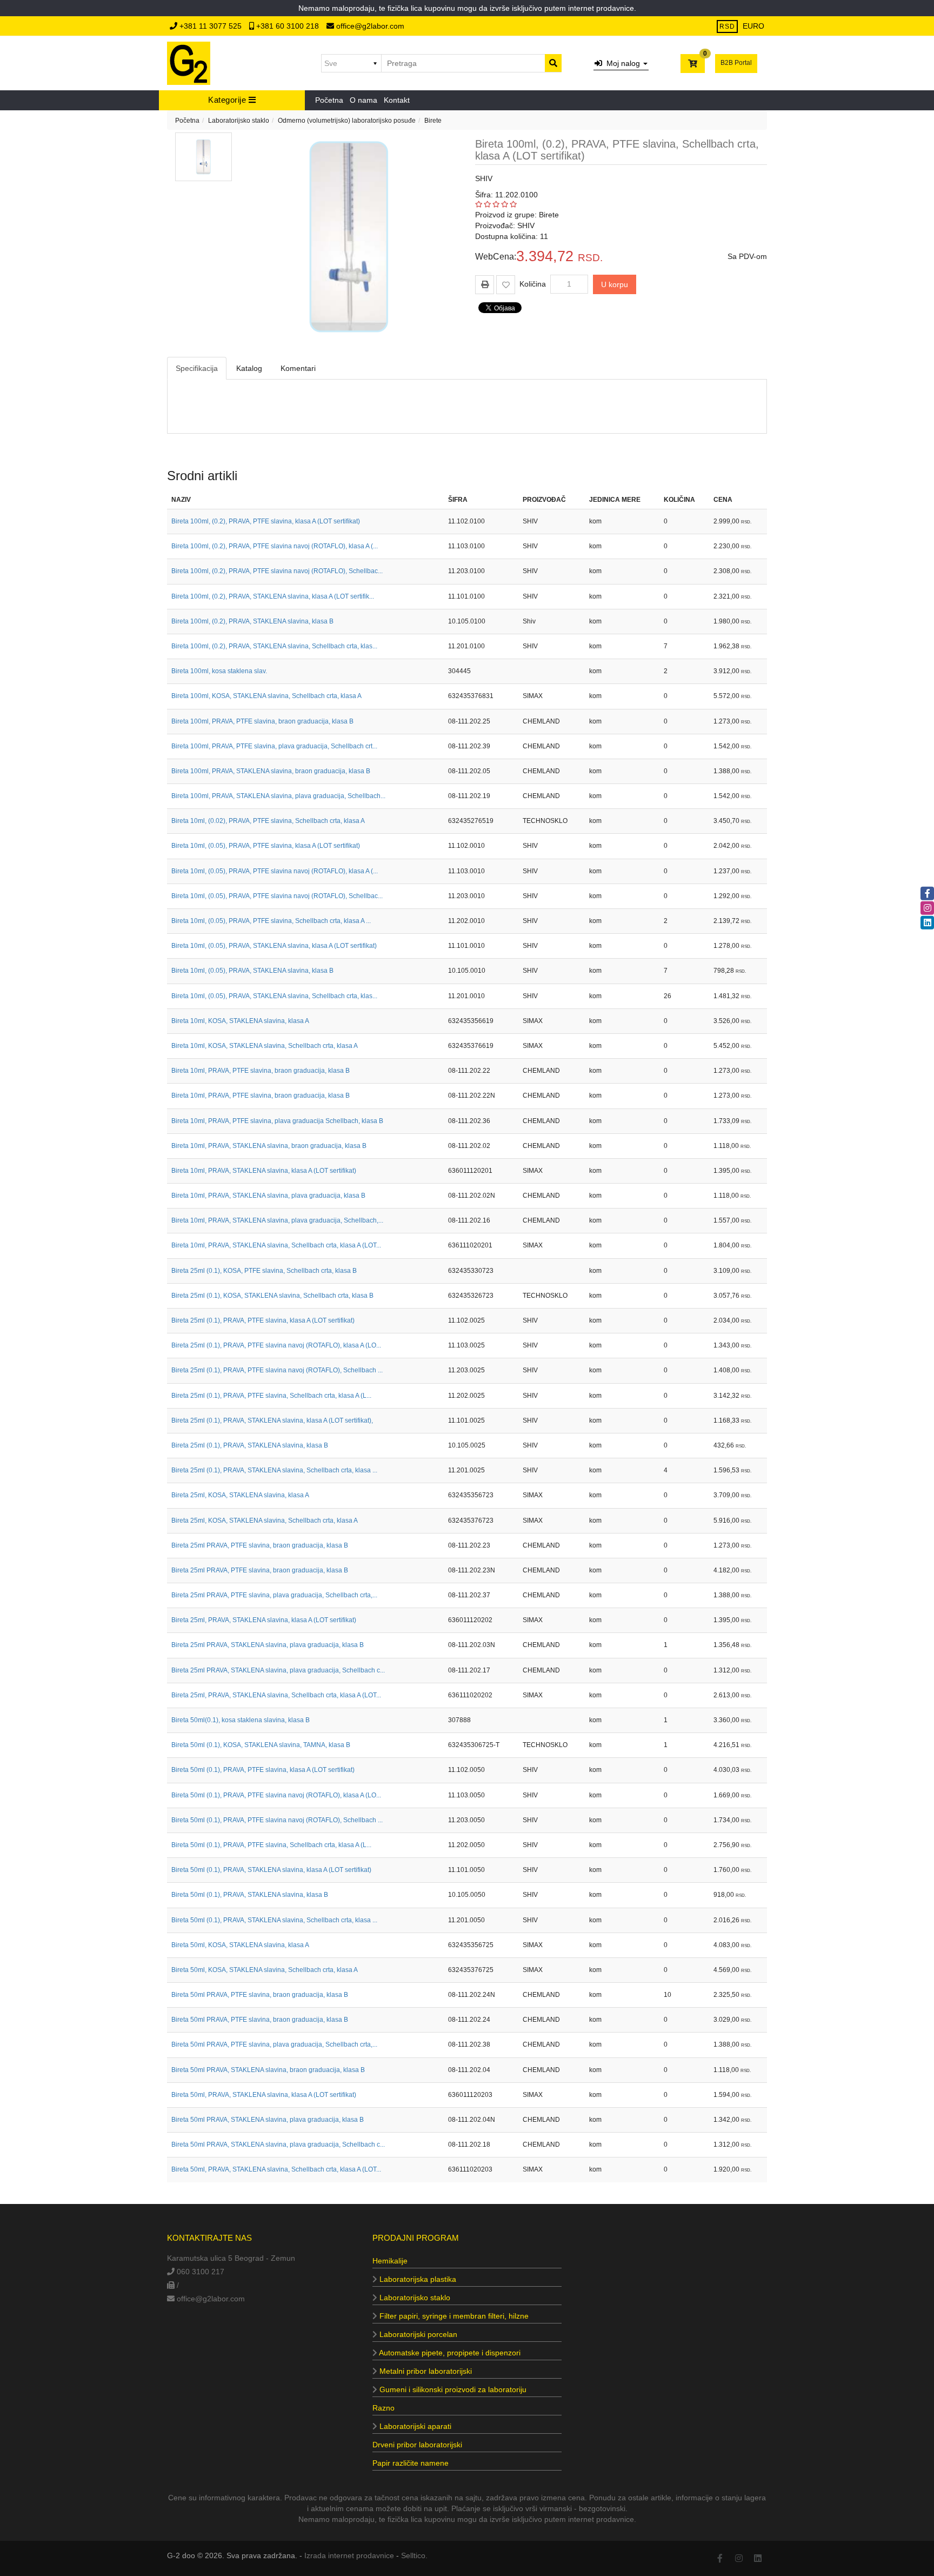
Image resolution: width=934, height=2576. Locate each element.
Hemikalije (390, 2261)
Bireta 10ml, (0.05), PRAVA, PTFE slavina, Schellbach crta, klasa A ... (271, 921)
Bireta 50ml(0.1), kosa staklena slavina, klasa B (241, 1720)
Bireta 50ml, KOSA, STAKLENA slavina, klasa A (240, 1945)
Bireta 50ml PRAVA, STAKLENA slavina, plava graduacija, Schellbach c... (278, 2145)
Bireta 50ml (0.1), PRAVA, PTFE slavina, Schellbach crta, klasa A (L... (271, 1845)
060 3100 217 (199, 2272)
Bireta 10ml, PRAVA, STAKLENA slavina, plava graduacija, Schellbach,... (277, 1220)
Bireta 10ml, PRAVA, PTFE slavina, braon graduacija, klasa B (261, 1071)
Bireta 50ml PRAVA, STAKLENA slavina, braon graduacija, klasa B (268, 2070)
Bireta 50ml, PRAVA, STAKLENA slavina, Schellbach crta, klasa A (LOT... (276, 2169)
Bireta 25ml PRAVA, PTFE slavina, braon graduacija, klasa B (260, 1545)
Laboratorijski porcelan (417, 2334)
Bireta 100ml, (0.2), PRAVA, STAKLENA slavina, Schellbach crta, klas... (274, 646)
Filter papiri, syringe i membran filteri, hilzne (453, 2316)
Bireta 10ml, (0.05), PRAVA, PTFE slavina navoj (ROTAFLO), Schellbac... (277, 896)
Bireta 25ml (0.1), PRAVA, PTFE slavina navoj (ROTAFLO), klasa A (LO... (276, 1345)
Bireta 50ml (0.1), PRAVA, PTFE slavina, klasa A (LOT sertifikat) (263, 1770)
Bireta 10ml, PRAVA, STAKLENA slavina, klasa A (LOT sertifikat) (264, 1171)
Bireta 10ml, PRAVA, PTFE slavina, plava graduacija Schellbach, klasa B (277, 1121)
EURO (753, 26)
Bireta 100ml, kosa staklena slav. (219, 671)
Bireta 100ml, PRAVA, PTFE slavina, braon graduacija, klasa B (262, 721)
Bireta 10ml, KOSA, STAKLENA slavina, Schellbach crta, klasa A (265, 1046)
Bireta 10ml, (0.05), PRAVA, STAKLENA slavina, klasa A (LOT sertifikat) (274, 946)
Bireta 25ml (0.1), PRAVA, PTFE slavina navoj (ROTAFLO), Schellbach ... (277, 1370)
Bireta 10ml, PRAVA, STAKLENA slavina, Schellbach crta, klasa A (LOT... (276, 1245)
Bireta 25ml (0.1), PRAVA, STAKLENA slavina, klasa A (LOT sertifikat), (272, 1420)
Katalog (249, 368)
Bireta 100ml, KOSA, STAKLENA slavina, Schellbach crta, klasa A (266, 696)
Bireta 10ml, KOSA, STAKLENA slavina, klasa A (240, 1021)
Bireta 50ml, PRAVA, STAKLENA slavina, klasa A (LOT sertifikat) (264, 2095)
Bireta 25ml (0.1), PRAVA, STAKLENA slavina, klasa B (250, 1445)
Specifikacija (197, 368)
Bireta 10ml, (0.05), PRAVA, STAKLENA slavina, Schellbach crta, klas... (274, 996)
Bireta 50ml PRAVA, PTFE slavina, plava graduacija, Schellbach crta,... (274, 2044)
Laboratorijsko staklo (239, 121)
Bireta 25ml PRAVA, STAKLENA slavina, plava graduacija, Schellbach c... (278, 1670)
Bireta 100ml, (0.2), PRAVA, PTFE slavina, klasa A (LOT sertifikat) (266, 521)
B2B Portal (736, 63)
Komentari (298, 368)
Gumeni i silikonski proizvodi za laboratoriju (452, 2389)
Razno (383, 2408)
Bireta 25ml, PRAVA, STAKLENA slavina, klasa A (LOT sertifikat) (264, 1620)
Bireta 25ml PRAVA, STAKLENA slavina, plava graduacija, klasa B (268, 1645)
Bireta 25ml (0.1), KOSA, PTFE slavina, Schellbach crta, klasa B (264, 1271)
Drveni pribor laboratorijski (417, 2445)
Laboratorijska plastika (417, 2279)
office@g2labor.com (369, 26)
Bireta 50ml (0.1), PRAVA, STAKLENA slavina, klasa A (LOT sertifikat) (271, 1870)
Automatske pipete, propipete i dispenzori (449, 2353)
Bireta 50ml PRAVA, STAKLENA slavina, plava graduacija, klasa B (268, 2120)
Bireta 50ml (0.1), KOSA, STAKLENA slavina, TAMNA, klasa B (261, 1745)
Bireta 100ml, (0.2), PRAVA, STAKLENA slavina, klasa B (252, 621)
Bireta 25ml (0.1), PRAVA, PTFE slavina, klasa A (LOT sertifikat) (263, 1320)
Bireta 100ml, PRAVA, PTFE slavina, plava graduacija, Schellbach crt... (274, 746)
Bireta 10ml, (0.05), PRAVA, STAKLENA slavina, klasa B (252, 971)
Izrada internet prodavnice (349, 2555)
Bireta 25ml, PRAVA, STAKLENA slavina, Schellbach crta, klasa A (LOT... (276, 1695)
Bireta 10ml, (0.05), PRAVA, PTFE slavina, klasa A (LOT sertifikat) (266, 846)
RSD (727, 26)
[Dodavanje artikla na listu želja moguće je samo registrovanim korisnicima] (506, 285)
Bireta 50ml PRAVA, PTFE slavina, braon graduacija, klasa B (260, 1995)
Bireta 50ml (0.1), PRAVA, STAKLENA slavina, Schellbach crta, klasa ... (274, 1920)
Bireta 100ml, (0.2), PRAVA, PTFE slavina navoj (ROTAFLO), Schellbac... (277, 571)
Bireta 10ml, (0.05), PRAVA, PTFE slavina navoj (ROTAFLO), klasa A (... (275, 871)
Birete (433, 121)
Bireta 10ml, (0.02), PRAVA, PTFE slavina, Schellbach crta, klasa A (268, 821)
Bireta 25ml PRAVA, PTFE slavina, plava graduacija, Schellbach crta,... (274, 1595)
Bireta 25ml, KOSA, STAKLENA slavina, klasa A (240, 1495)
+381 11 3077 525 (211, 26)
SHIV (484, 178)
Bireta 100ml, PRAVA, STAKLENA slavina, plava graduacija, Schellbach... (278, 796)
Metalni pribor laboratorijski (425, 2371)
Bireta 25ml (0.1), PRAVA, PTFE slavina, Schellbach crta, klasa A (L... (271, 1396)
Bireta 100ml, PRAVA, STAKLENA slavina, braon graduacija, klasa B (271, 771)
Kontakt (397, 100)
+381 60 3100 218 (288, 26)
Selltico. (414, 2555)
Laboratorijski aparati (414, 2426)
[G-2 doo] (189, 63)
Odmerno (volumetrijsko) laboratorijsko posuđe (347, 121)
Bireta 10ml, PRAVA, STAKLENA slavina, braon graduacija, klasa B (269, 1146)
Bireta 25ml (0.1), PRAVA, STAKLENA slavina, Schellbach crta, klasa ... (274, 1470)
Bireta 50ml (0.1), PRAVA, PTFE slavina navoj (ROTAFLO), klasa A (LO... (276, 1795)
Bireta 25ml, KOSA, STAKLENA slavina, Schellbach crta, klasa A (265, 1521)
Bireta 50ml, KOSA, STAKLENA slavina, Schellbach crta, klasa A (265, 1970)
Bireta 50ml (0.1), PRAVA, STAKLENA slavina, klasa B (250, 1895)
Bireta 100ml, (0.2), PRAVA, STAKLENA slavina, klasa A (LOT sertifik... (273, 596)
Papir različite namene (411, 2463)
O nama (363, 100)
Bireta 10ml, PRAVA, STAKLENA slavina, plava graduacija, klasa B (268, 1196)
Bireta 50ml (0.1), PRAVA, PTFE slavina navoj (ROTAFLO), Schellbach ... (277, 1820)
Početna (329, 100)
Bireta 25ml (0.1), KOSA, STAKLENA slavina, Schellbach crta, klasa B (272, 1296)
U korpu (615, 284)
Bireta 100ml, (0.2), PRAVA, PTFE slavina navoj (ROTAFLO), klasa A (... (275, 546)
